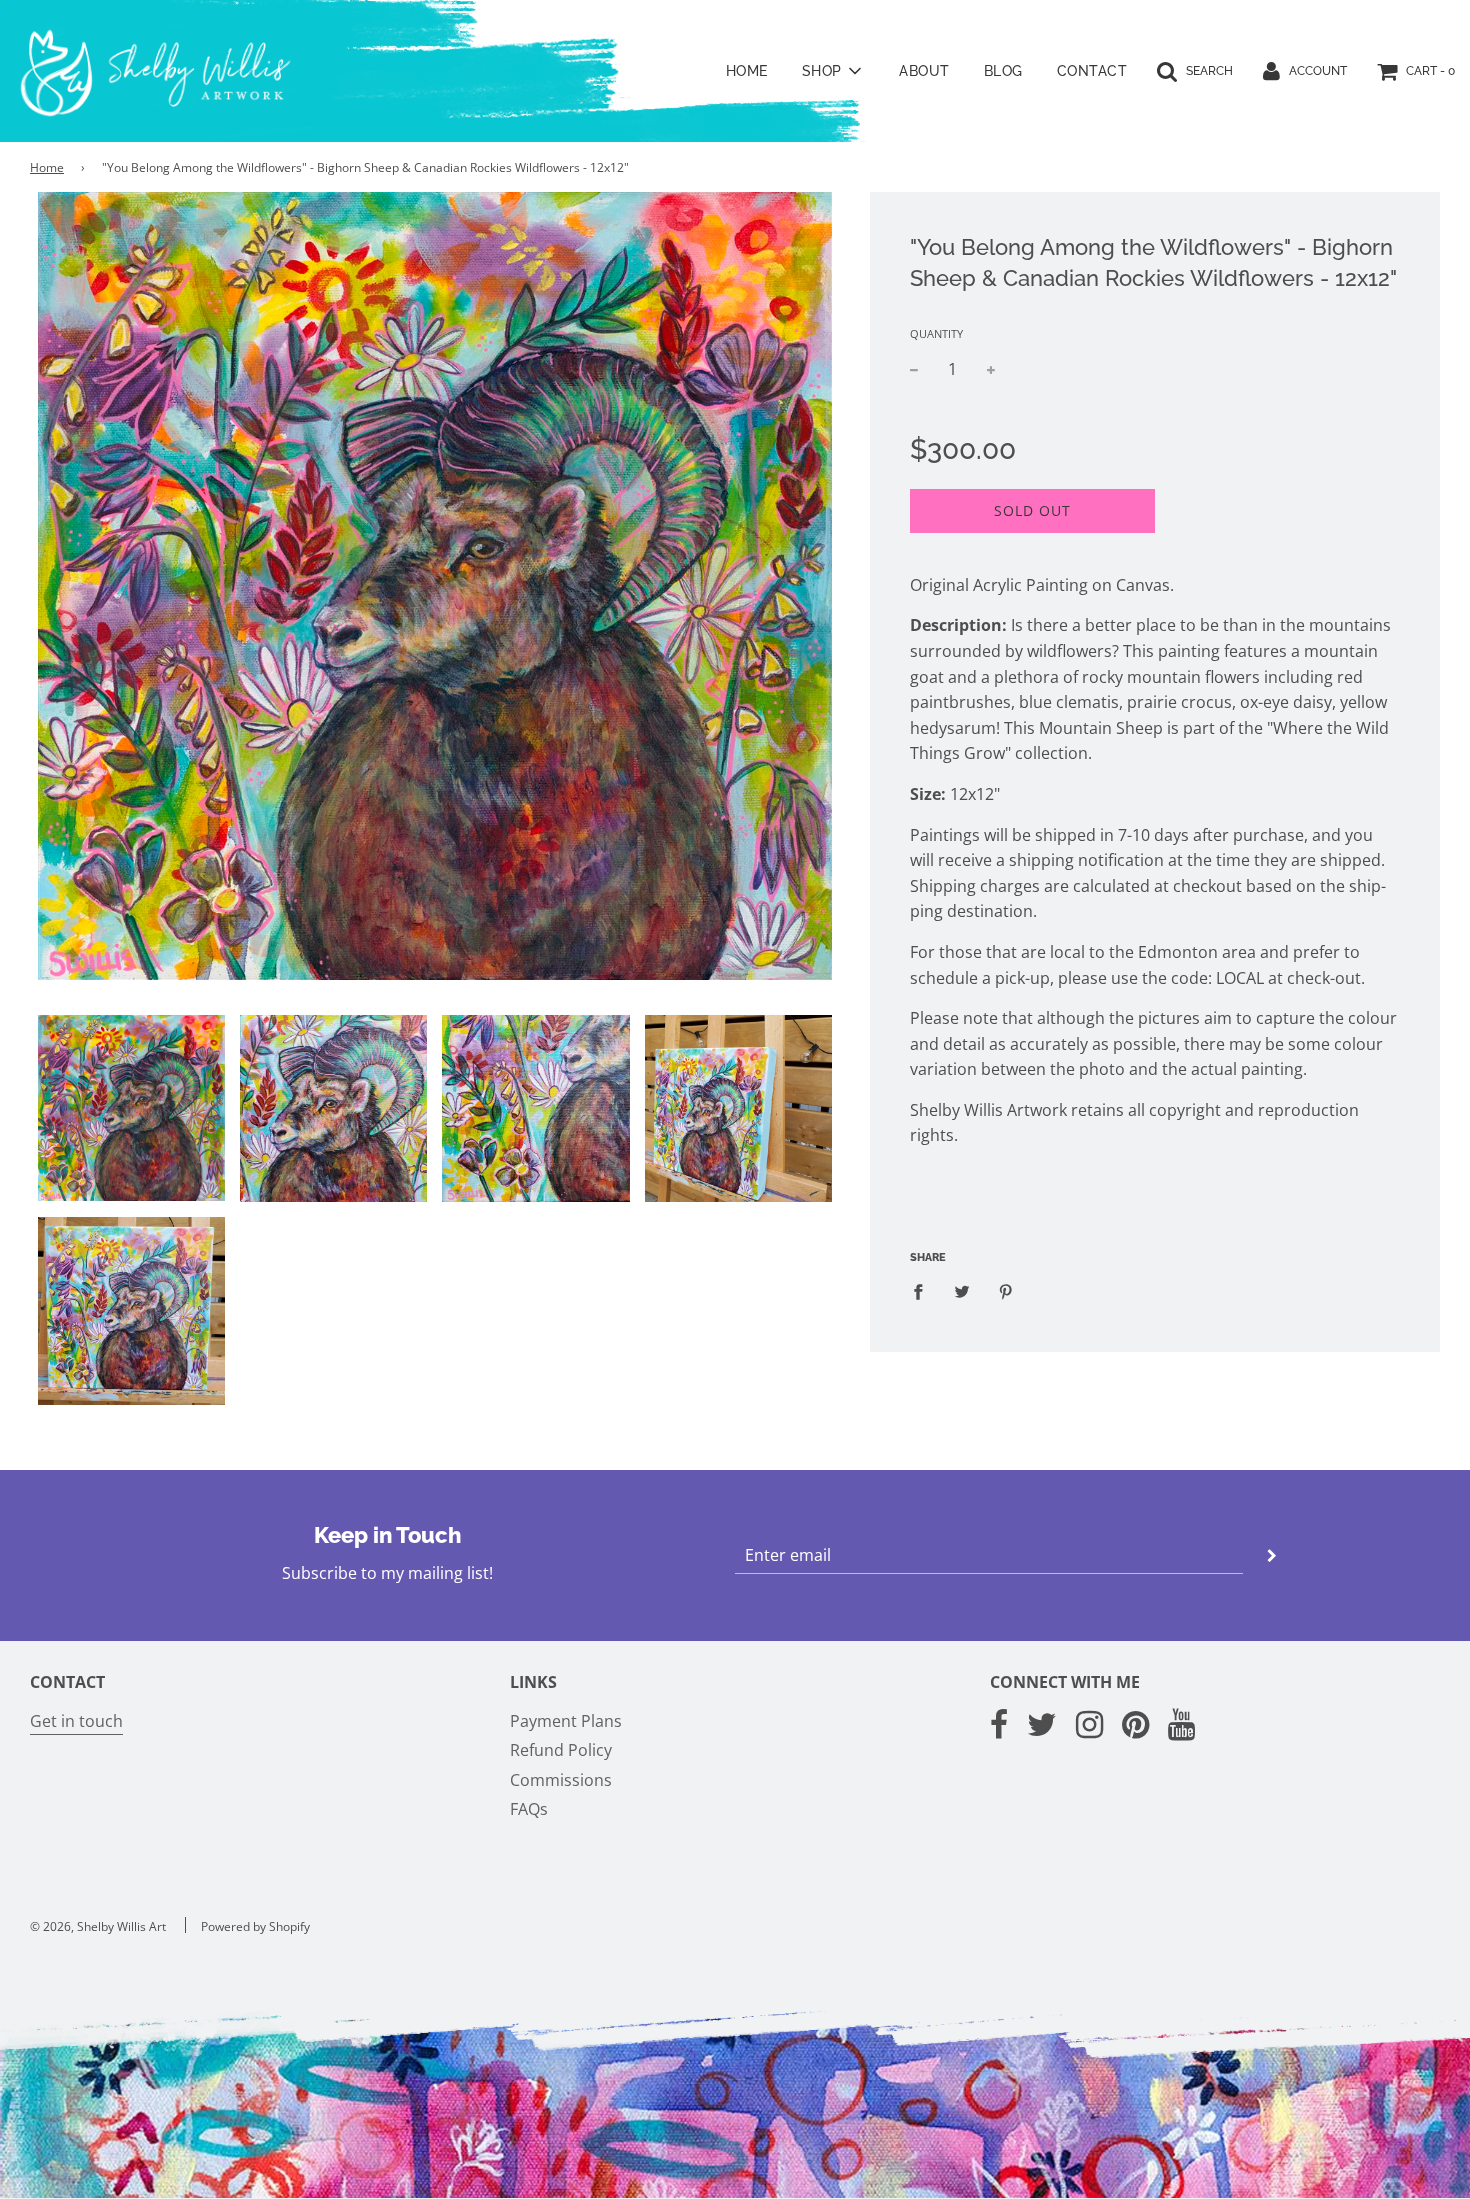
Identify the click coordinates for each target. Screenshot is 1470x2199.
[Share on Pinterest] (1006, 1292)
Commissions (561, 1780)
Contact (1092, 71)
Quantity (936, 333)
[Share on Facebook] (924, 1292)
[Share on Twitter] (962, 1292)
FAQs (529, 1809)
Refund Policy (561, 1750)
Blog (1003, 71)
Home (747, 71)
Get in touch (76, 1721)
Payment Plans (566, 1721)
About (924, 71)
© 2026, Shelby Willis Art (98, 1926)
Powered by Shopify (255, 1926)
